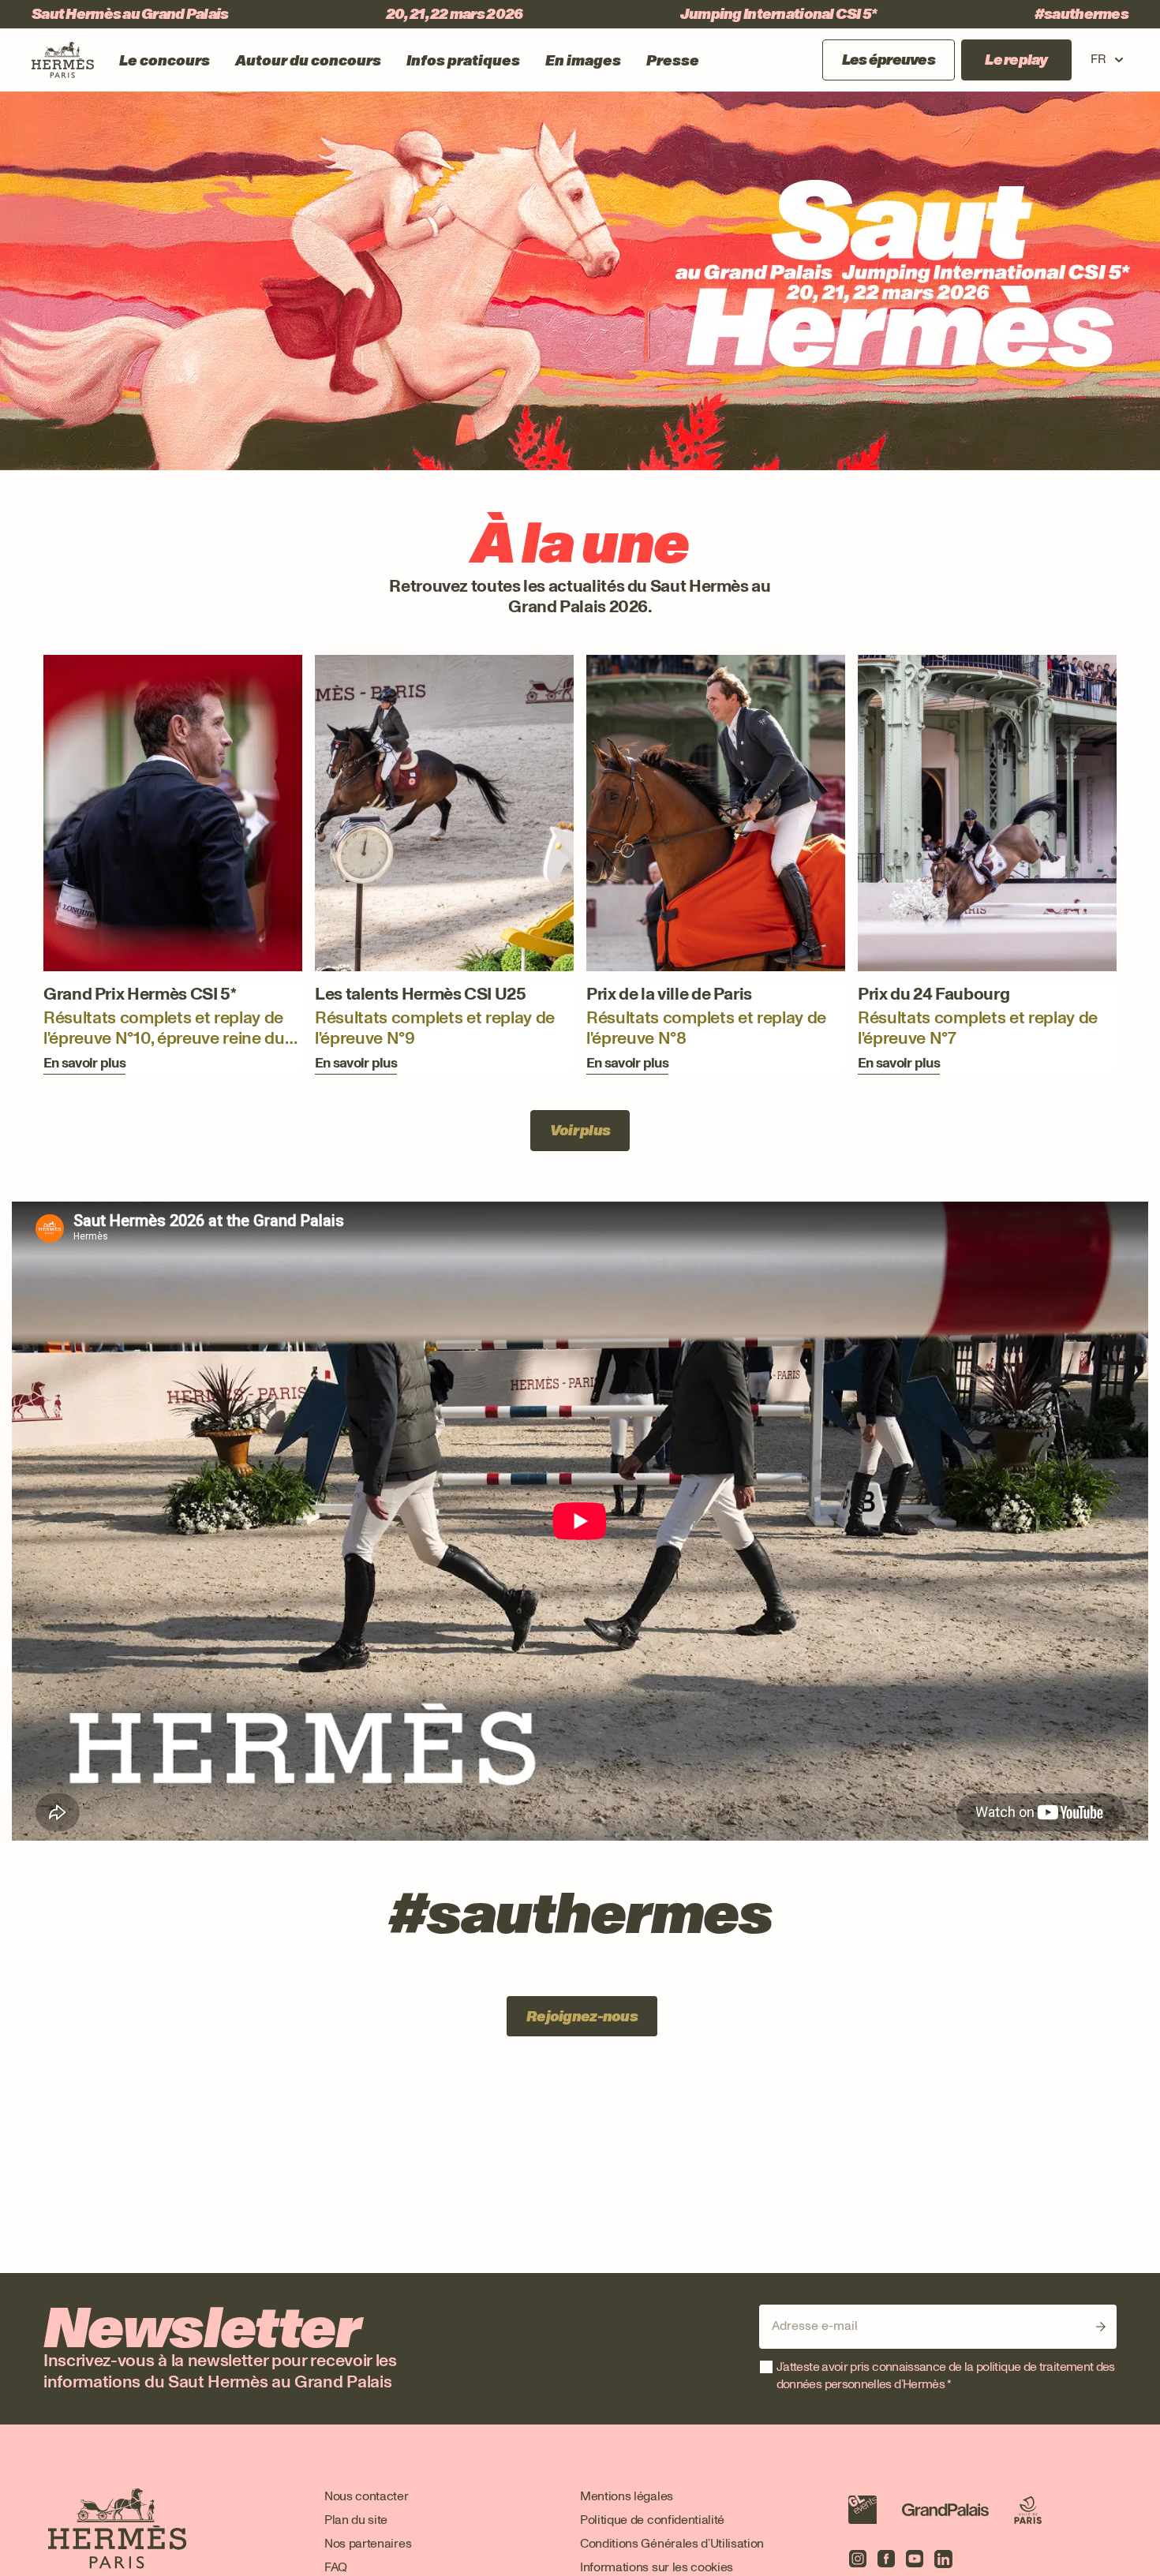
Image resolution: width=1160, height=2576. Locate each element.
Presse (673, 61)
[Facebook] (886, 2559)
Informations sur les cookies (657, 2567)
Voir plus (580, 1131)
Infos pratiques (463, 61)
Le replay (1016, 60)
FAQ (336, 2567)
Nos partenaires (368, 2543)
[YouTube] (915, 2559)
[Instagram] (858, 2559)
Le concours (165, 61)
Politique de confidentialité (652, 2520)
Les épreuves (889, 60)
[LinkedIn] (943, 2559)
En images (583, 61)
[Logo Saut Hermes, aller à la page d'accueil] (63, 60)
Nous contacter (367, 2496)
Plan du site (356, 2520)
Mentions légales (627, 2496)
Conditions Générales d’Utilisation (672, 2543)
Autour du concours (308, 61)
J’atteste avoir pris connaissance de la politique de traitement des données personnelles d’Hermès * (946, 2375)
